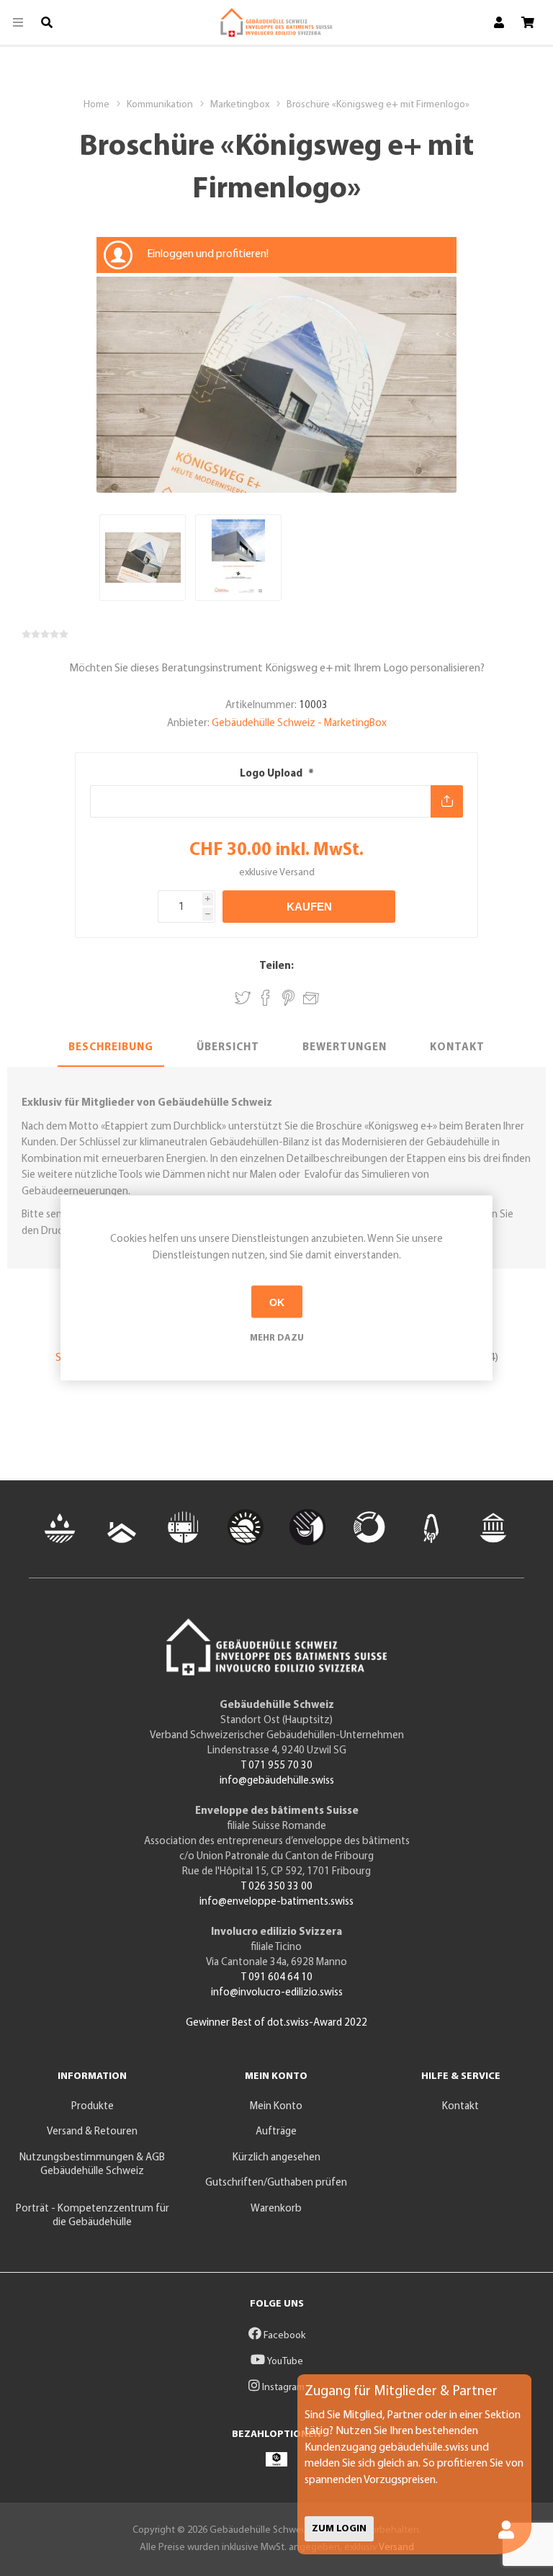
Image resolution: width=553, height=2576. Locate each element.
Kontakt (457, 1048)
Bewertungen (345, 1048)
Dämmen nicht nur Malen (220, 1175)
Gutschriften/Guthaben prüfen (276, 2183)
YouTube (284, 2362)
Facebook (283, 2336)
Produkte (93, 2107)
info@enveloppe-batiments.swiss (276, 1902)
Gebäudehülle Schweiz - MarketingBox (299, 724)
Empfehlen (311, 996)
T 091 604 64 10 (277, 1978)
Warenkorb (276, 2209)
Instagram (282, 2388)
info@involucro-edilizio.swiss (277, 1993)
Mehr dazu (277, 1338)
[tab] (111, 1049)
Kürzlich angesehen (276, 2158)
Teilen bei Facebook (266, 998)
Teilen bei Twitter (243, 998)
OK (277, 1302)
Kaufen (309, 907)
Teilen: (276, 966)
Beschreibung (111, 1048)
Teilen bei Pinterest (288, 998)
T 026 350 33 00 (277, 1887)
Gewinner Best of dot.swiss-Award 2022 (276, 2023)
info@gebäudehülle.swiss (277, 1781)
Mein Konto (276, 2107)
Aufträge (276, 2132)
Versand (297, 873)
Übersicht (228, 1048)
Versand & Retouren (92, 2132)
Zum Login (339, 2529)
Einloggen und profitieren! (208, 254)
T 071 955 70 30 (277, 1766)
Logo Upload (272, 774)
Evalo (315, 1175)
